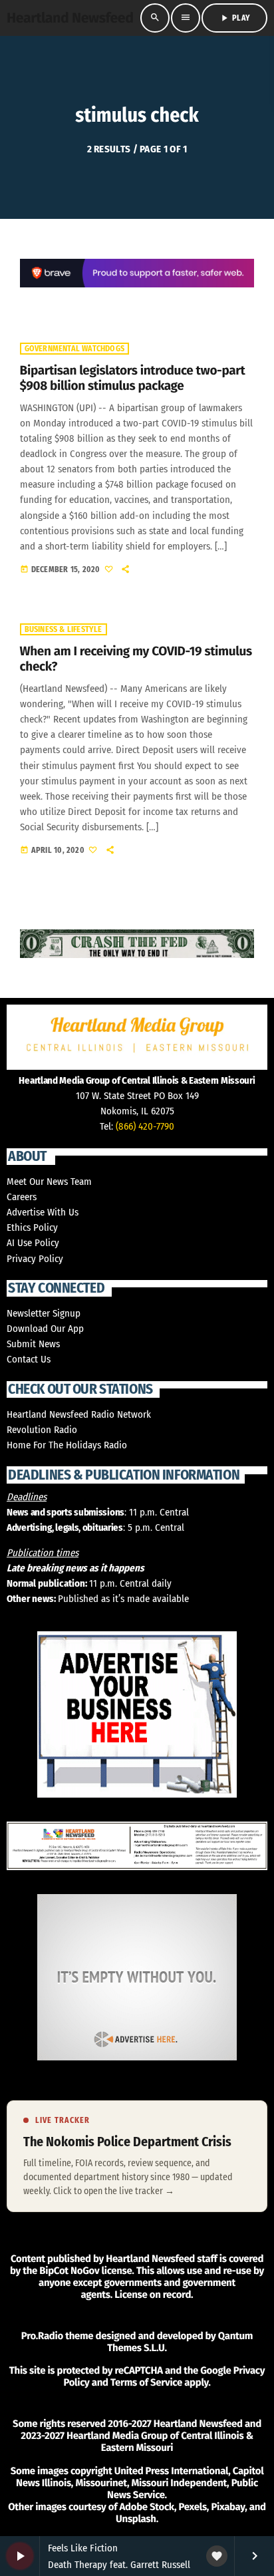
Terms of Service (146, 2382)
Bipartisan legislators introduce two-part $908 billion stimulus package (133, 379)
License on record (153, 2295)
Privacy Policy (35, 1259)
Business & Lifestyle (64, 629)
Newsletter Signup (44, 1313)
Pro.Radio (42, 2336)
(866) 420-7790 (145, 1126)
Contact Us (29, 1359)
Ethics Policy (32, 1227)
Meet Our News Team (49, 1182)
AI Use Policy (33, 1243)
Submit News (33, 1344)
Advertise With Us (43, 1212)
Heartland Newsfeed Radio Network (79, 1414)
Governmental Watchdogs (74, 349)
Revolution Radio (42, 1430)
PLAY (234, 18)
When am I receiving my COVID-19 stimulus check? (136, 659)
